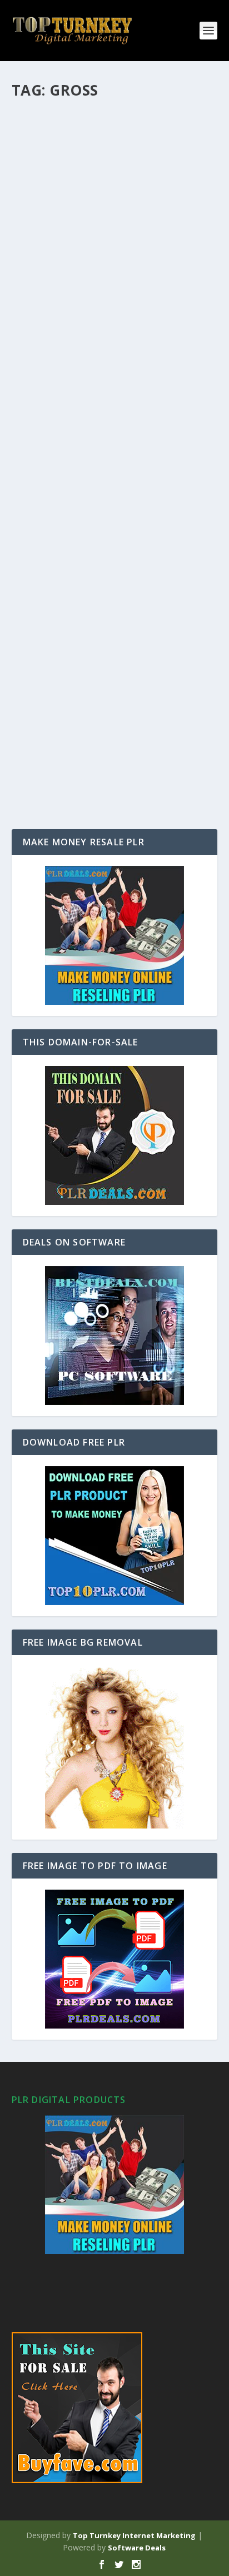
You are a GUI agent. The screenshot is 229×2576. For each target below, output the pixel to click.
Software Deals (137, 2548)
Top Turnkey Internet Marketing (134, 2535)
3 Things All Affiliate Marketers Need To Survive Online (106, 273)
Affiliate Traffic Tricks (83, 700)
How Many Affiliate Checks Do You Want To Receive (112, 129)
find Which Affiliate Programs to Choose (110, 417)
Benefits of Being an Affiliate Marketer (98, 562)
